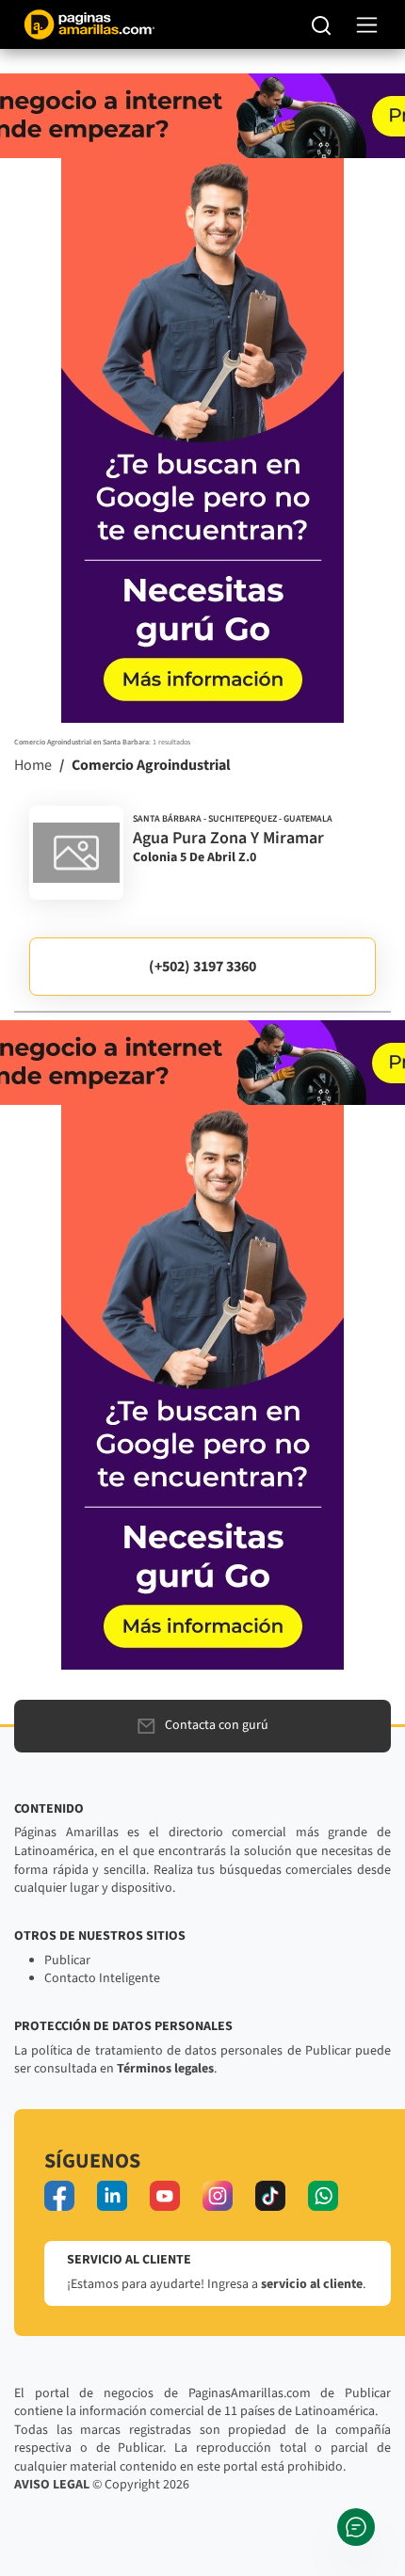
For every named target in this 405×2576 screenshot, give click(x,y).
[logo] (76, 853)
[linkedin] (112, 2196)
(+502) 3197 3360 (202, 967)
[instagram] (218, 2196)
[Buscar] (322, 24)
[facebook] (59, 2196)
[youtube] (165, 2196)
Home (33, 765)
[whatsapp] (323, 2196)
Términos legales (165, 2069)
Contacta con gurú (217, 1725)
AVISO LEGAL (52, 2485)
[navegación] (367, 25)
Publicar (67, 1960)
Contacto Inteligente (102, 1978)
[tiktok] (270, 2196)
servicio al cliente (312, 2284)
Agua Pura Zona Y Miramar (228, 838)
